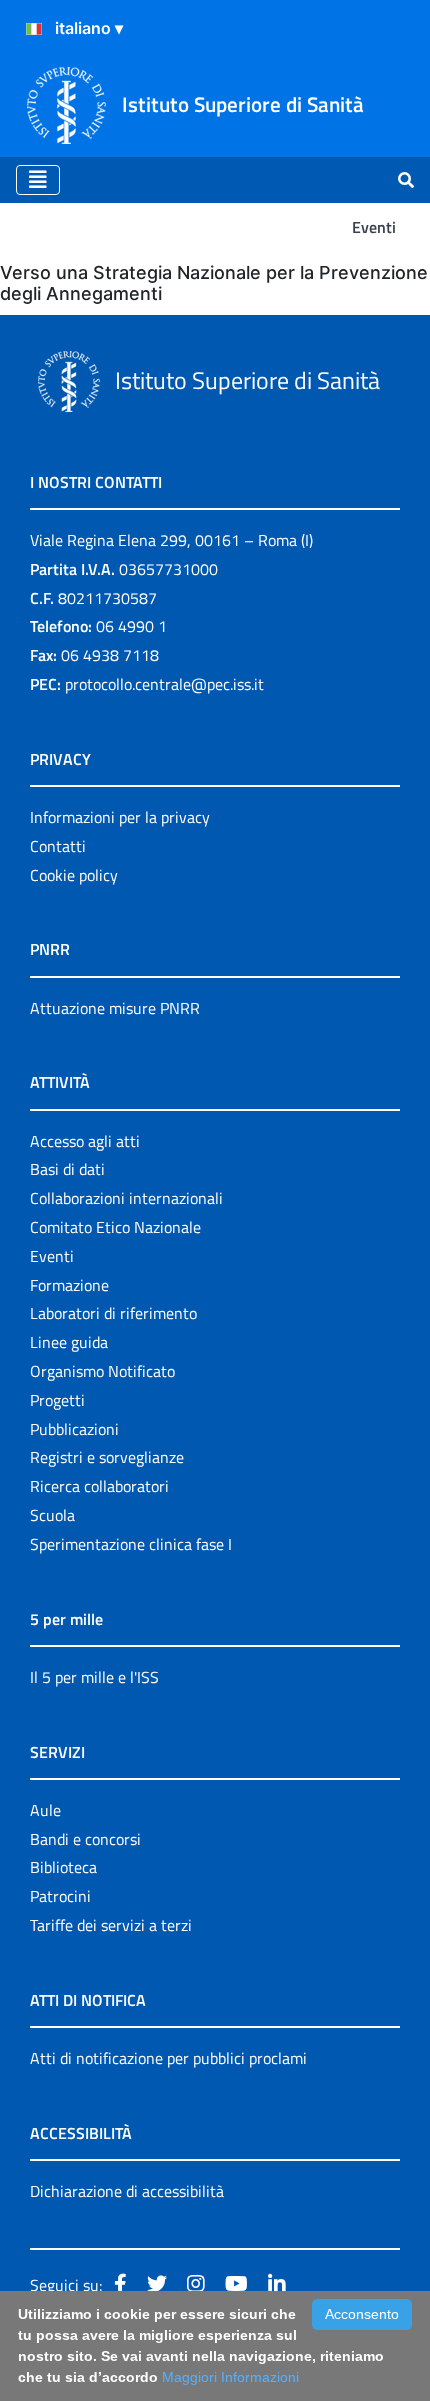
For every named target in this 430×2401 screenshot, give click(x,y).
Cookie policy (74, 875)
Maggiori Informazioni (230, 2377)
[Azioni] (34, 29)
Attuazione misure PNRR (115, 1008)
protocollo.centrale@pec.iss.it (164, 684)
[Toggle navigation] (38, 180)
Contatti (58, 846)
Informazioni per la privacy (120, 817)
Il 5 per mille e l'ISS (94, 1677)
